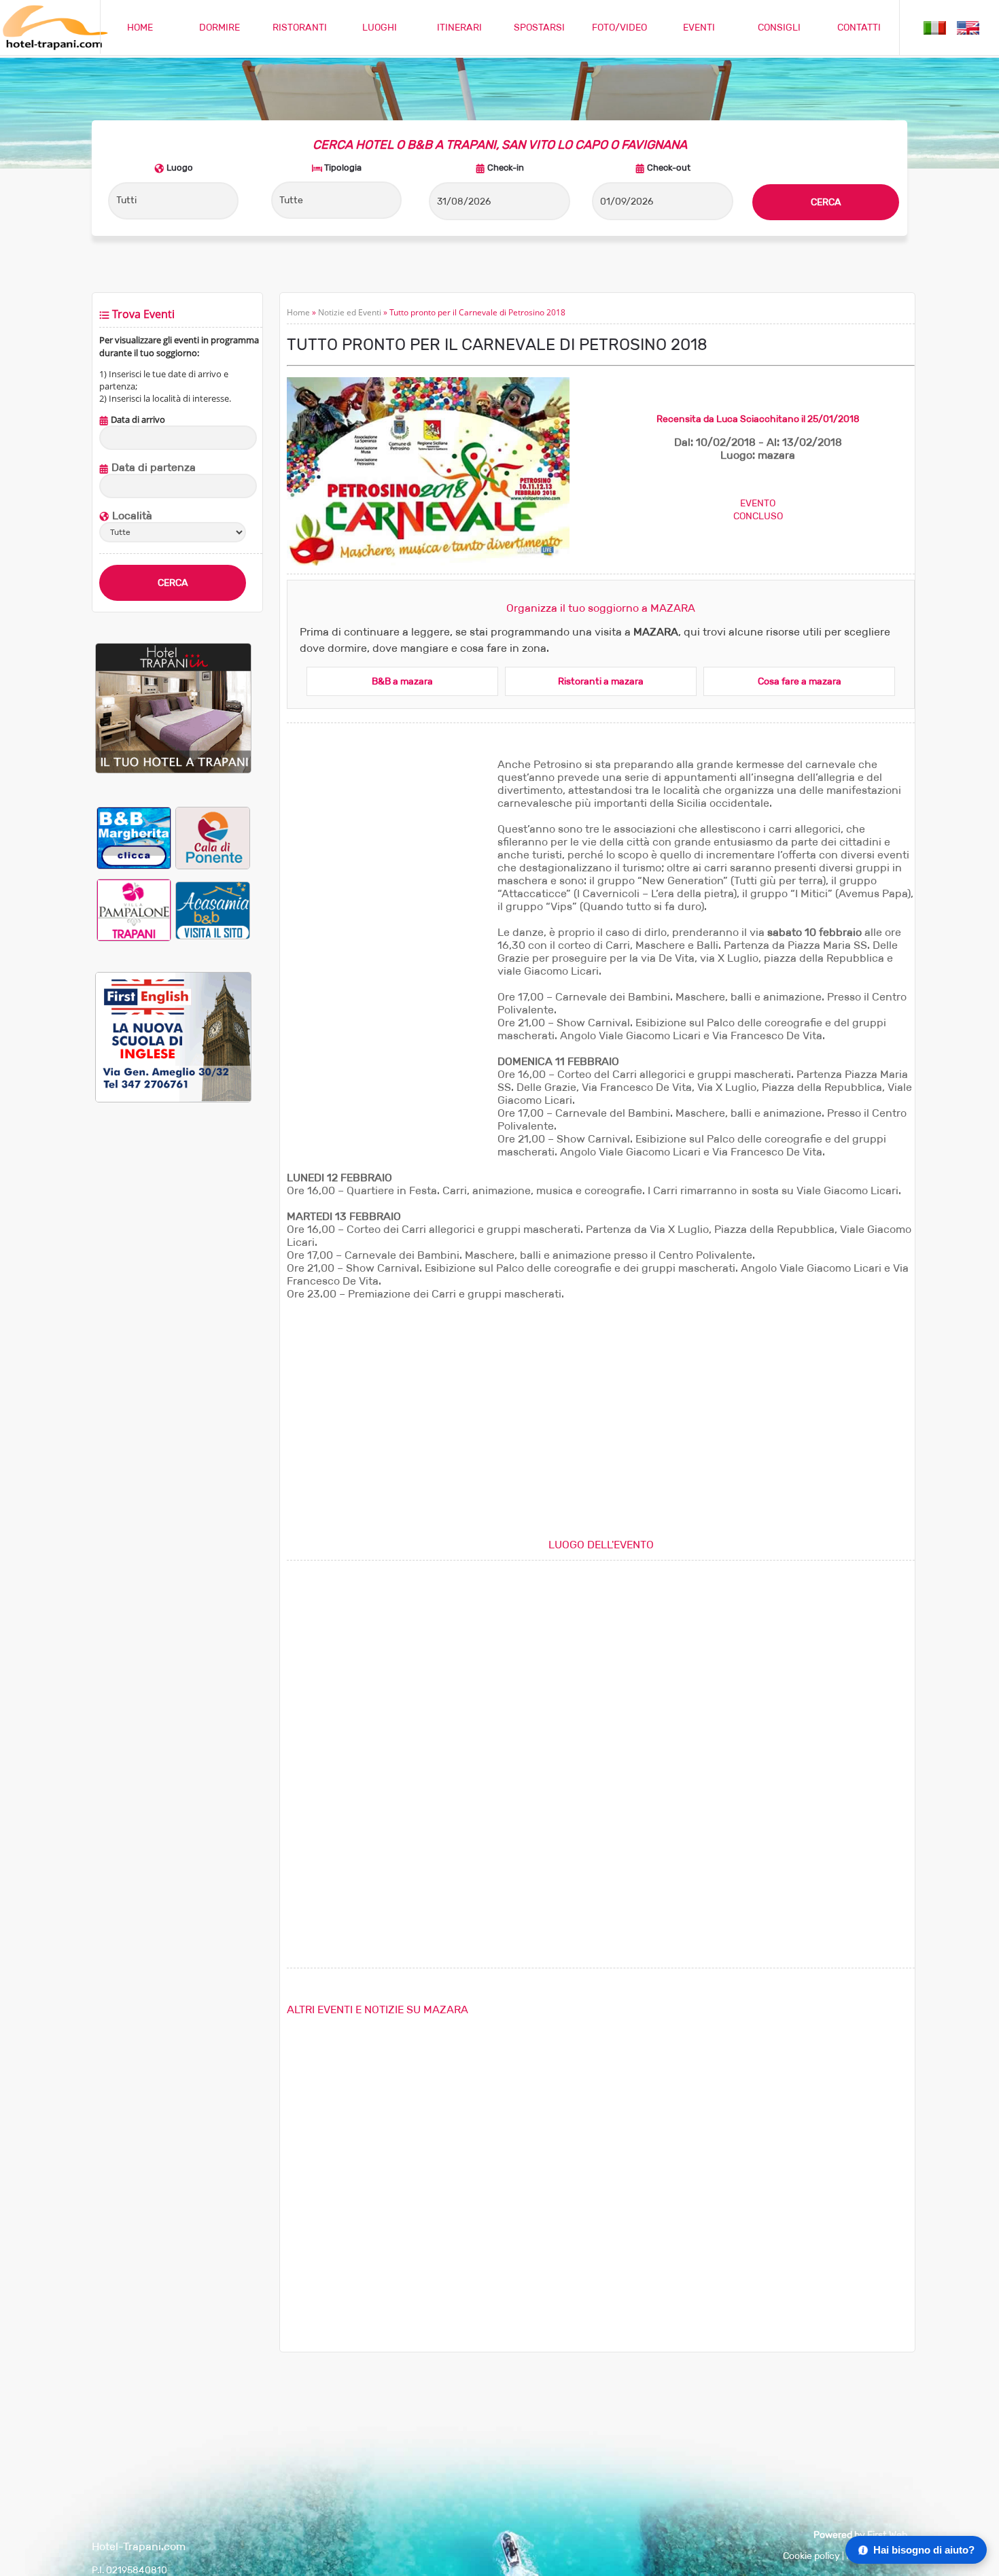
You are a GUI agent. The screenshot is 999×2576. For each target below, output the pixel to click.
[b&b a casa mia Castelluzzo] (213, 910)
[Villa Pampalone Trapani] (134, 910)
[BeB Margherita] (134, 838)
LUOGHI (380, 28)
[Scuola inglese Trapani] (173, 1099)
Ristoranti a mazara (601, 681)
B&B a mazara (402, 681)
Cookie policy (811, 2556)
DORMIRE (220, 28)
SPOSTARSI (539, 28)
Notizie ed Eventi (350, 312)
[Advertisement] (173, 1340)
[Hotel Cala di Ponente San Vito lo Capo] (213, 838)
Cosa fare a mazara (800, 681)
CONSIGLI (779, 28)
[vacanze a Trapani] (935, 27)
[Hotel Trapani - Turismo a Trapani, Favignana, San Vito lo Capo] (54, 47)
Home (298, 312)
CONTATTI (859, 28)
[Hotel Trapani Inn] (173, 770)
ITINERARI (459, 28)
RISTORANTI (300, 28)
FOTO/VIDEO (619, 28)
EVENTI (699, 28)
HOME (140, 28)
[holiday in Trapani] (968, 27)
